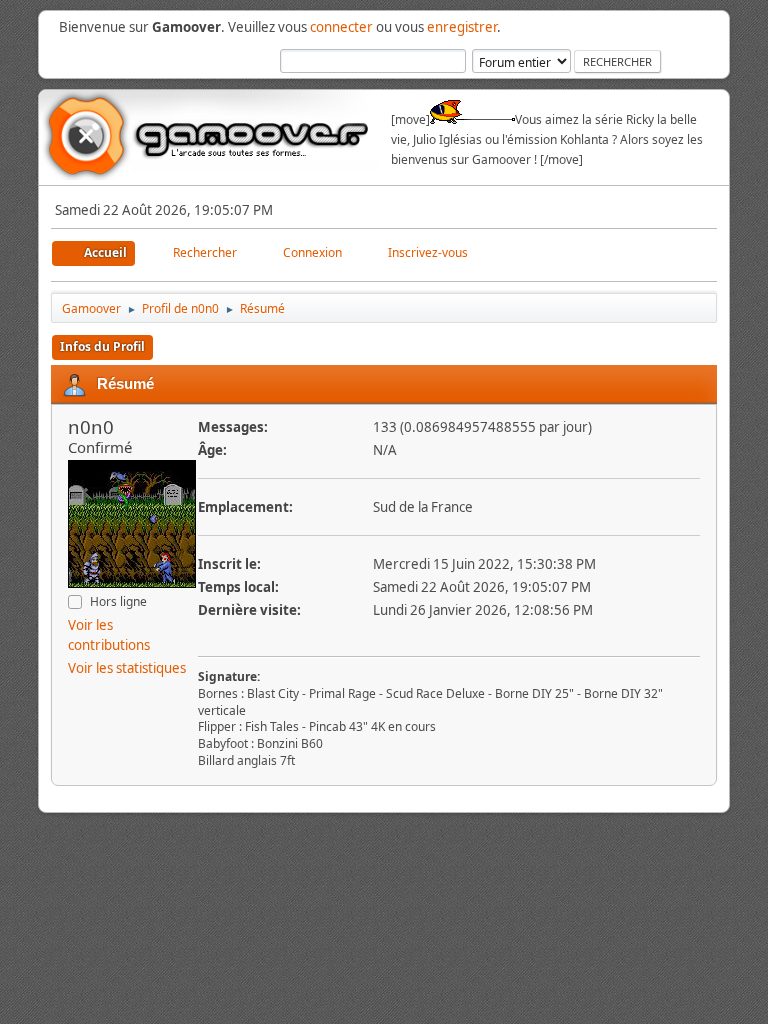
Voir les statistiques (127, 668)
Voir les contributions (109, 635)
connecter (341, 27)
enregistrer (462, 27)
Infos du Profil (102, 346)
